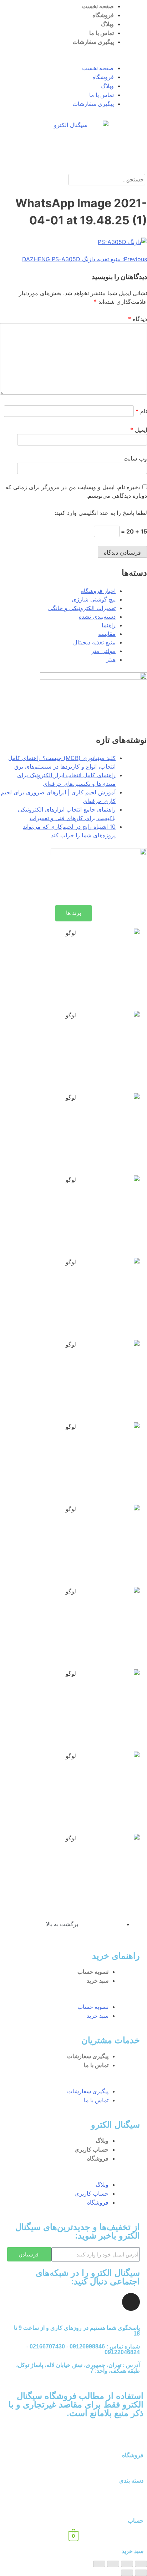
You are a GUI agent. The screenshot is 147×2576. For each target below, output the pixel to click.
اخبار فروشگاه (98, 591)
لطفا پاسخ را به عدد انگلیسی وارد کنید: (101, 513)
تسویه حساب (93, 1972)
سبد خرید (98, 1981)
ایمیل (139, 430)
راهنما (109, 625)
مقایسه (107, 634)
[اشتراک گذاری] (127, 2564)
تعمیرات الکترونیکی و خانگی (82, 608)
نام (141, 411)
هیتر (111, 659)
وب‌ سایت (135, 458)
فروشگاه (103, 15)
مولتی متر (103, 651)
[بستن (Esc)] (141, 2564)
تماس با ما (102, 33)
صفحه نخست (98, 6)
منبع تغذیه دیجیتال (94, 642)
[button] (73, 59)
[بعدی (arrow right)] (127, 2573)
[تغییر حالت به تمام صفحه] (113, 2564)
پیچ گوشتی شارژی (94, 599)
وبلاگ (107, 24)
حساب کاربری (92, 2150)
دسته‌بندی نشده (97, 617)
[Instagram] (131, 2302)
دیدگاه (138, 319)
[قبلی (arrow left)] (141, 2573)
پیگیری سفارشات (93, 42)
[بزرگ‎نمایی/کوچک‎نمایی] (99, 2564)
